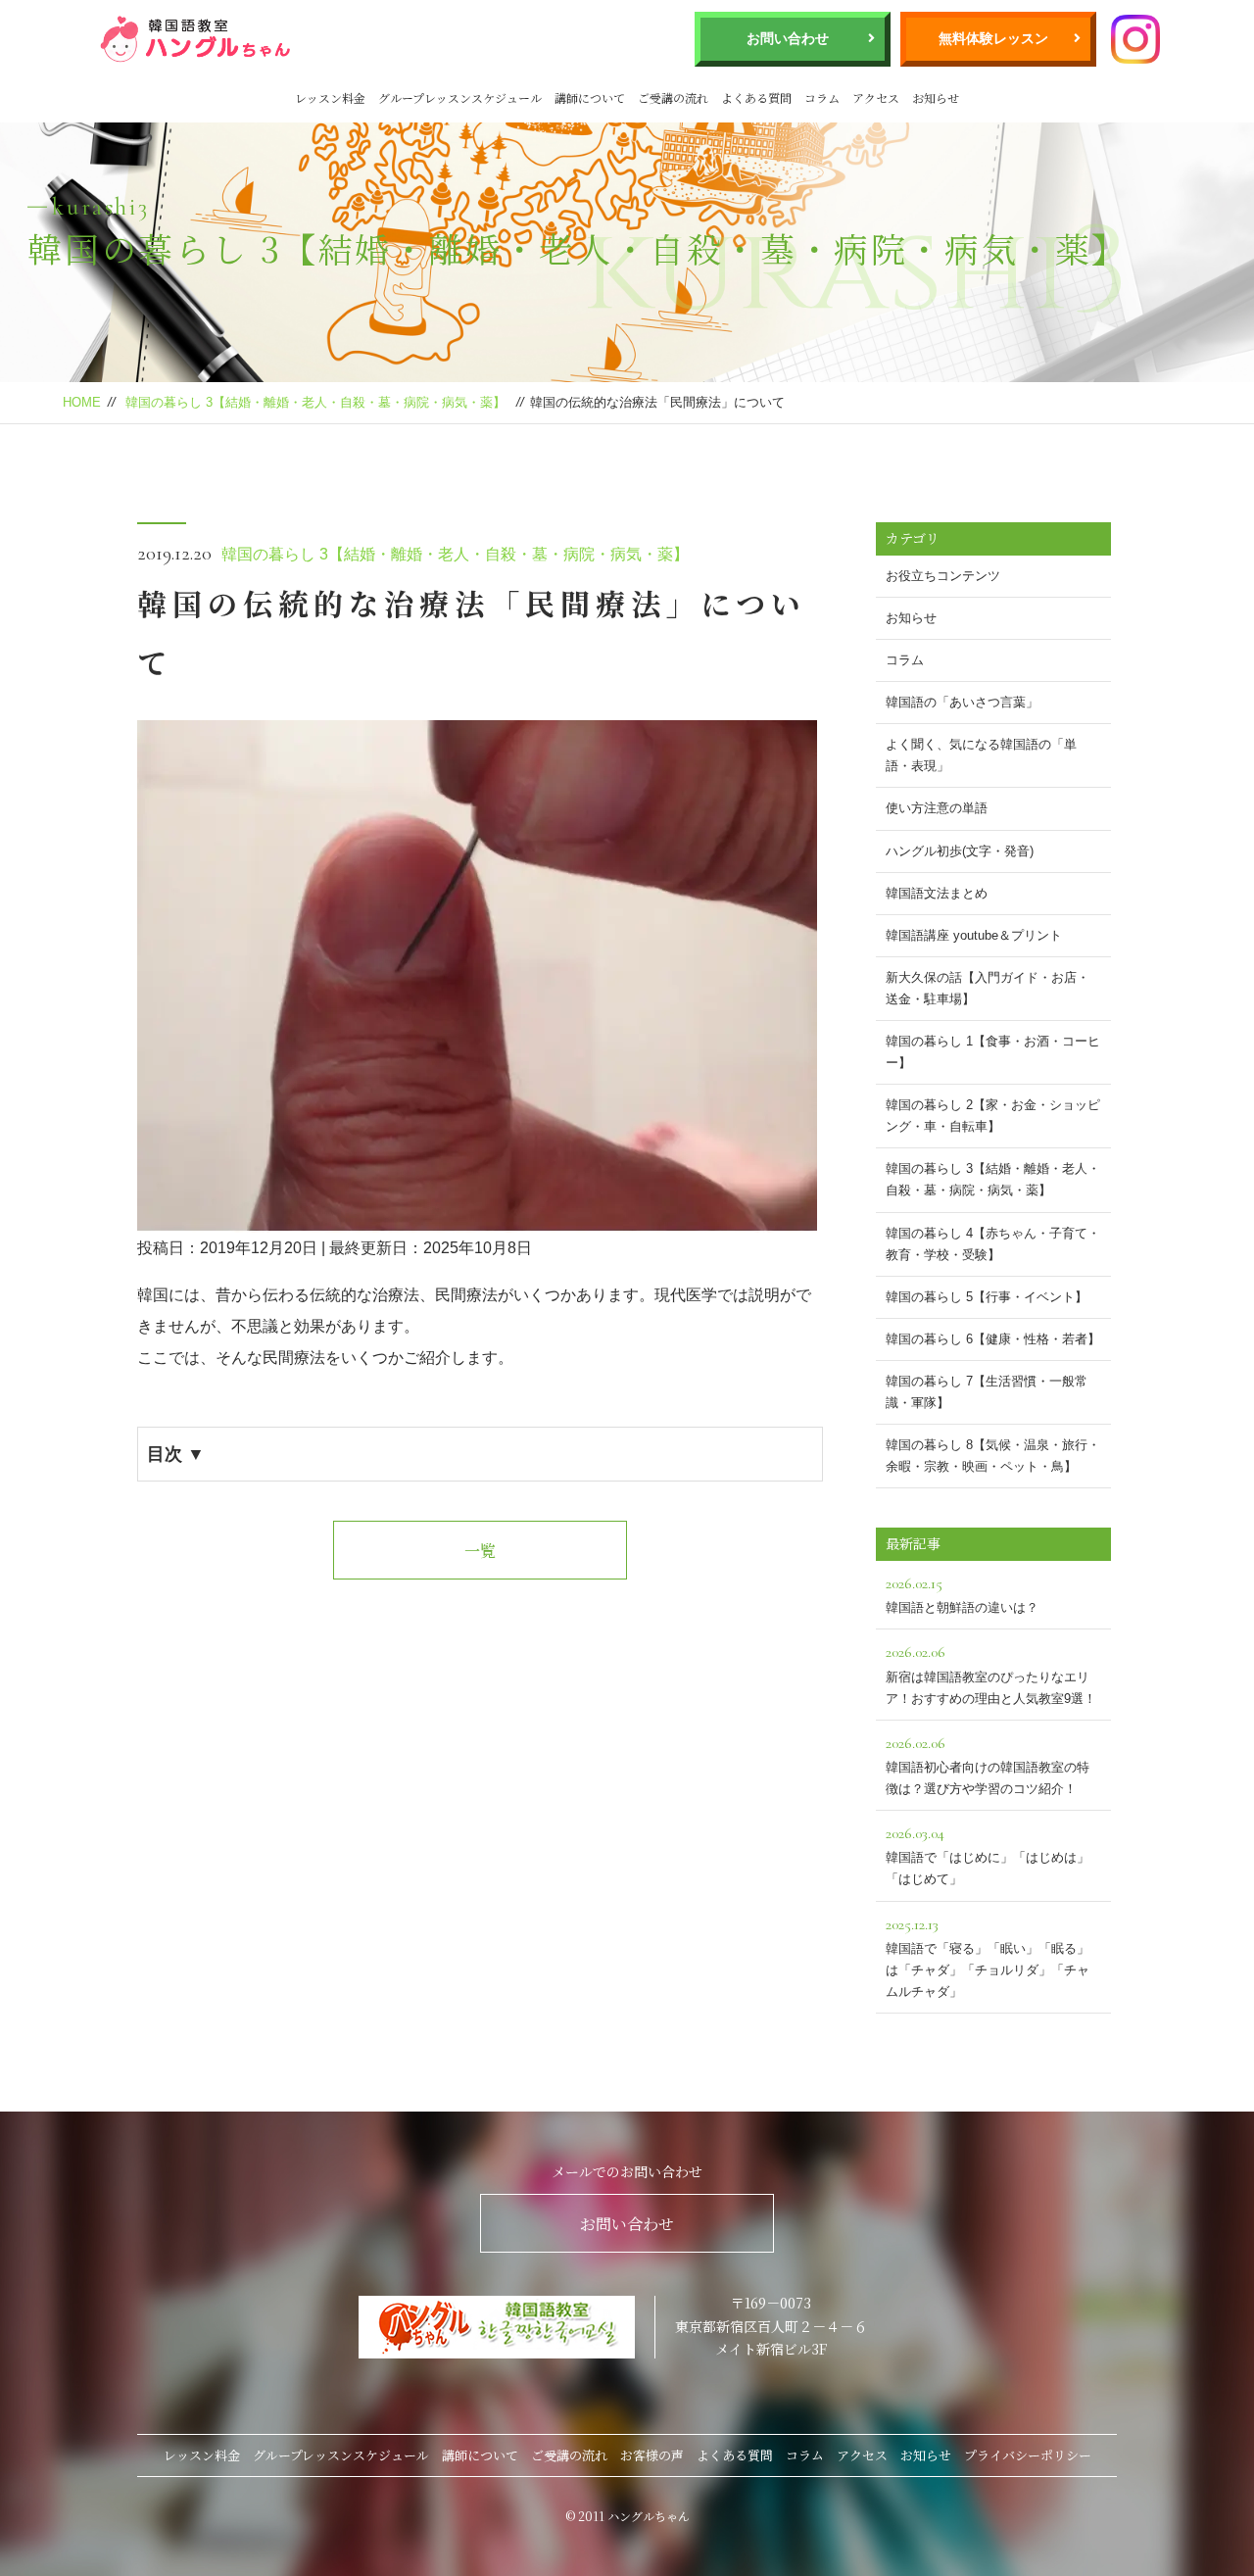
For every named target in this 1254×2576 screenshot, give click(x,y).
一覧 (480, 1551)
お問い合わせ (788, 38)
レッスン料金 (330, 97)
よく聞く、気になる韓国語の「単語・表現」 (981, 755)
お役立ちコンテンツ (943, 576)
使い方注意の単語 (937, 808)
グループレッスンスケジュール (460, 97)
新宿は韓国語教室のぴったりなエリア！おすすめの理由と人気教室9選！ (991, 1674)
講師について (590, 97)
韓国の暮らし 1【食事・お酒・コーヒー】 (993, 1052)
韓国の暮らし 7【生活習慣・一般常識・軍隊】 (987, 1392)
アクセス (876, 97)
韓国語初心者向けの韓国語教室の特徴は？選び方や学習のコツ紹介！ (988, 1765)
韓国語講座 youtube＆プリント (974, 935)
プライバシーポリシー (1028, 2455)
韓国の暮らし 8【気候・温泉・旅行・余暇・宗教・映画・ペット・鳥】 (993, 1456)
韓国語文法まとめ (937, 893)
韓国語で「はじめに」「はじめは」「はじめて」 (988, 1855)
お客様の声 (652, 2455)
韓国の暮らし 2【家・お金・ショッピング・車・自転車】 (993, 1116)
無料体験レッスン (993, 38)
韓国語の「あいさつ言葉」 (962, 702)
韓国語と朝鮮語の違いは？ (962, 1594)
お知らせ (936, 97)
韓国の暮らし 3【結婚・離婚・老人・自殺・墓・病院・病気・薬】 (315, 402)
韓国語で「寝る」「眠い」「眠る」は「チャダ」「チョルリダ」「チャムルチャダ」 (988, 1957)
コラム (822, 97)
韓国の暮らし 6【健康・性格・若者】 (993, 1339)
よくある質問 (756, 97)
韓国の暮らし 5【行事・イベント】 (987, 1297)
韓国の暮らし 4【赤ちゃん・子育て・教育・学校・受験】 (993, 1244)
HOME (82, 402)
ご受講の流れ (673, 97)
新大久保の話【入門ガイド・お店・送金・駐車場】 (988, 988)
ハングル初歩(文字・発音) (960, 851)
